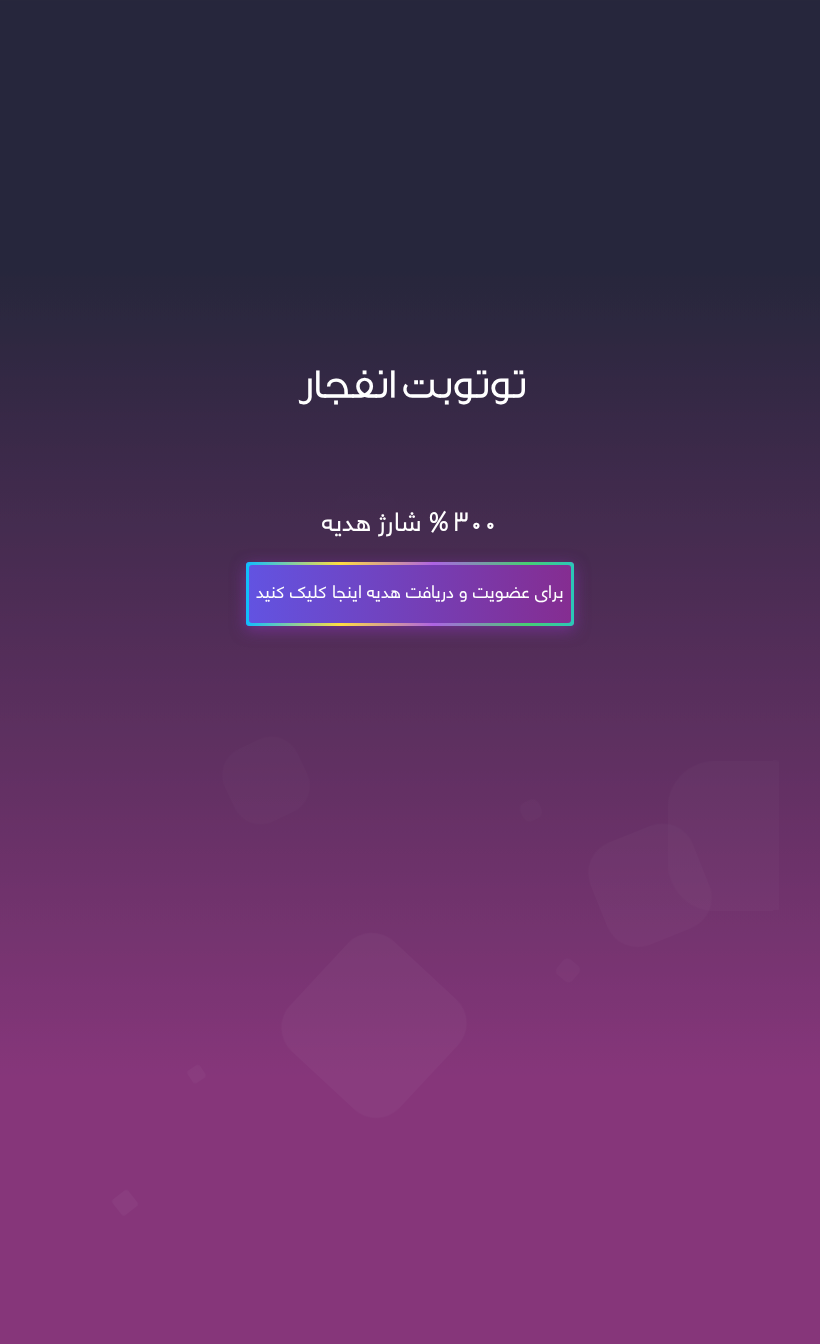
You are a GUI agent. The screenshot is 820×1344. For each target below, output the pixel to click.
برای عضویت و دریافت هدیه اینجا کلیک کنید (410, 589)
